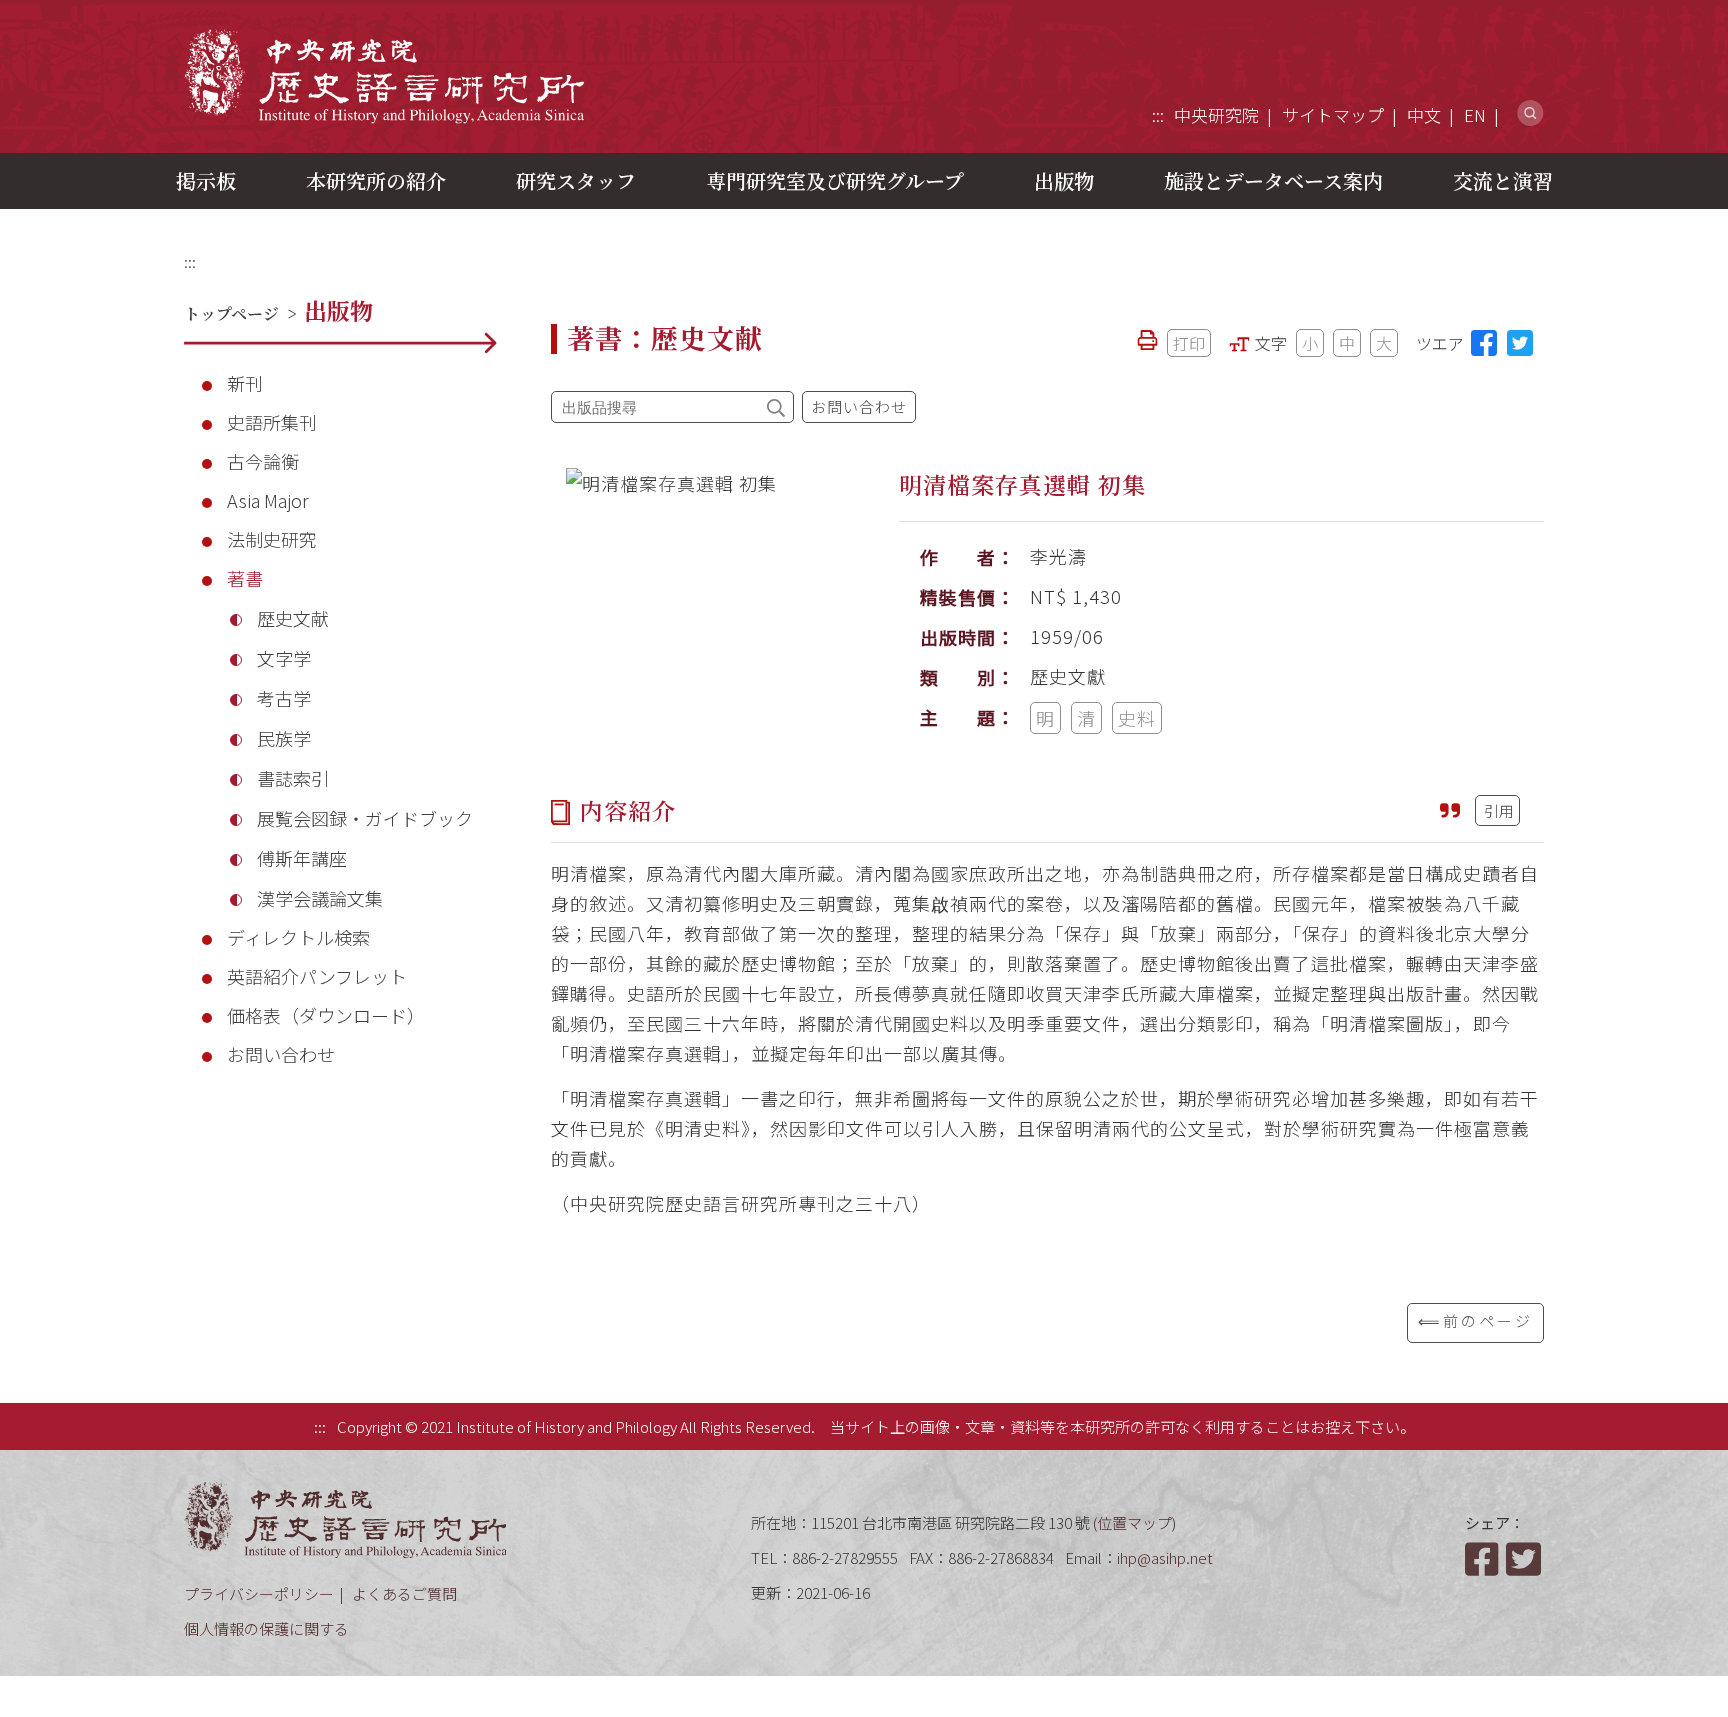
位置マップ (1134, 1522)
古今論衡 (263, 461)
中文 (1424, 114)
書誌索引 (293, 778)
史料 (1137, 718)
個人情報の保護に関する (266, 1628)
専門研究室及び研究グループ (835, 180)
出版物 (1064, 180)
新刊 (245, 383)
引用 (1499, 810)
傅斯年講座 (302, 858)
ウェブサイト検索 (1530, 113)
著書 (245, 578)
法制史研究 (272, 539)
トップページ (231, 313)
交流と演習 (1503, 180)
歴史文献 (293, 618)
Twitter (1525, 1559)
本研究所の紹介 (376, 180)
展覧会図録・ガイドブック (365, 818)
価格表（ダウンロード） (326, 1015)
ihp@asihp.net (1165, 1557)
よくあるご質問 (404, 1593)
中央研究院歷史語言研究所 (384, 75)
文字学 (284, 658)
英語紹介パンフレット (317, 976)
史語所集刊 (272, 422)
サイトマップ (1333, 114)
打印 (1189, 343)
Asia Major (268, 500)
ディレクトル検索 (298, 937)
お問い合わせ (281, 1054)
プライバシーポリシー (259, 1593)
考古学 (284, 698)
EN (1475, 114)
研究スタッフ (576, 180)
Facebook (1484, 1559)
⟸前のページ (1475, 1320)
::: (1158, 114)
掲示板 (206, 180)
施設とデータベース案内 (1273, 180)
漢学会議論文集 (320, 898)
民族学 (284, 738)
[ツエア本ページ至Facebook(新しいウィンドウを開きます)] (1484, 343)
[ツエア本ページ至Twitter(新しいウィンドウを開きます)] (1520, 343)
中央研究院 (1216, 114)
